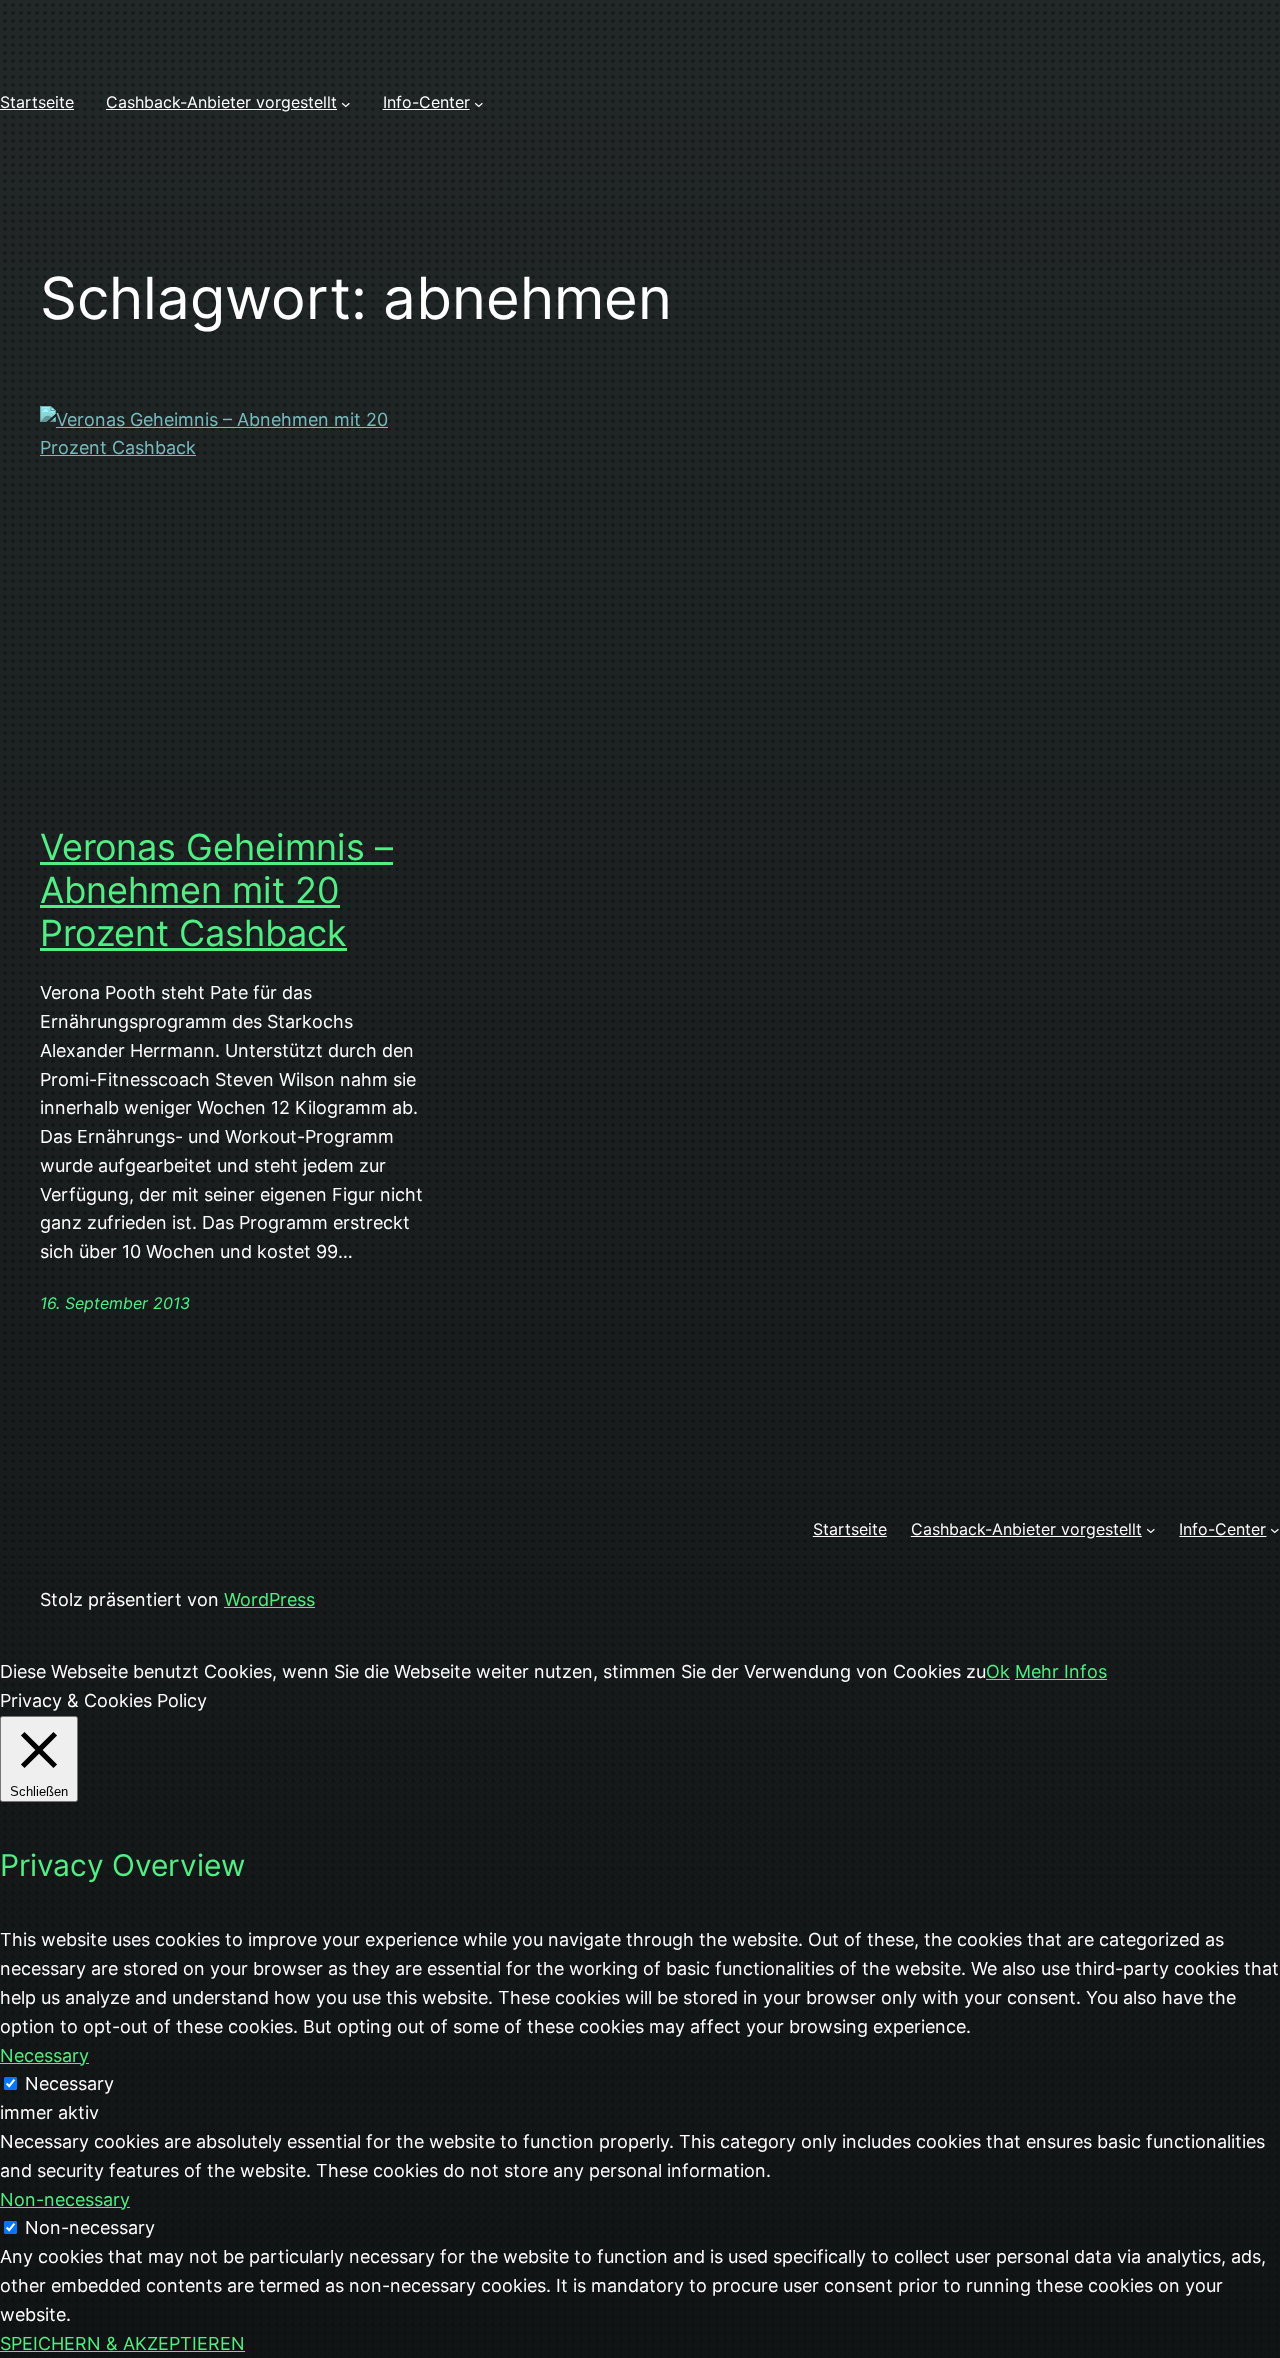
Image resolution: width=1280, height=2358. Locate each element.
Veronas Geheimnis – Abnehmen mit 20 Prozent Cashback (216, 890)
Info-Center (426, 102)
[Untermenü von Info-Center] (479, 103)
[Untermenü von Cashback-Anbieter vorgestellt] (346, 103)
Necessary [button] (44, 2055)
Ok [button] (998, 1671)
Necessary (69, 2083)
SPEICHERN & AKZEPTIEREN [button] (122, 2343)
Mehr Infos (1061, 1671)
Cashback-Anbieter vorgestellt (221, 102)
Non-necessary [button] (65, 2199)
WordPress (269, 1599)
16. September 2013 (115, 1303)
